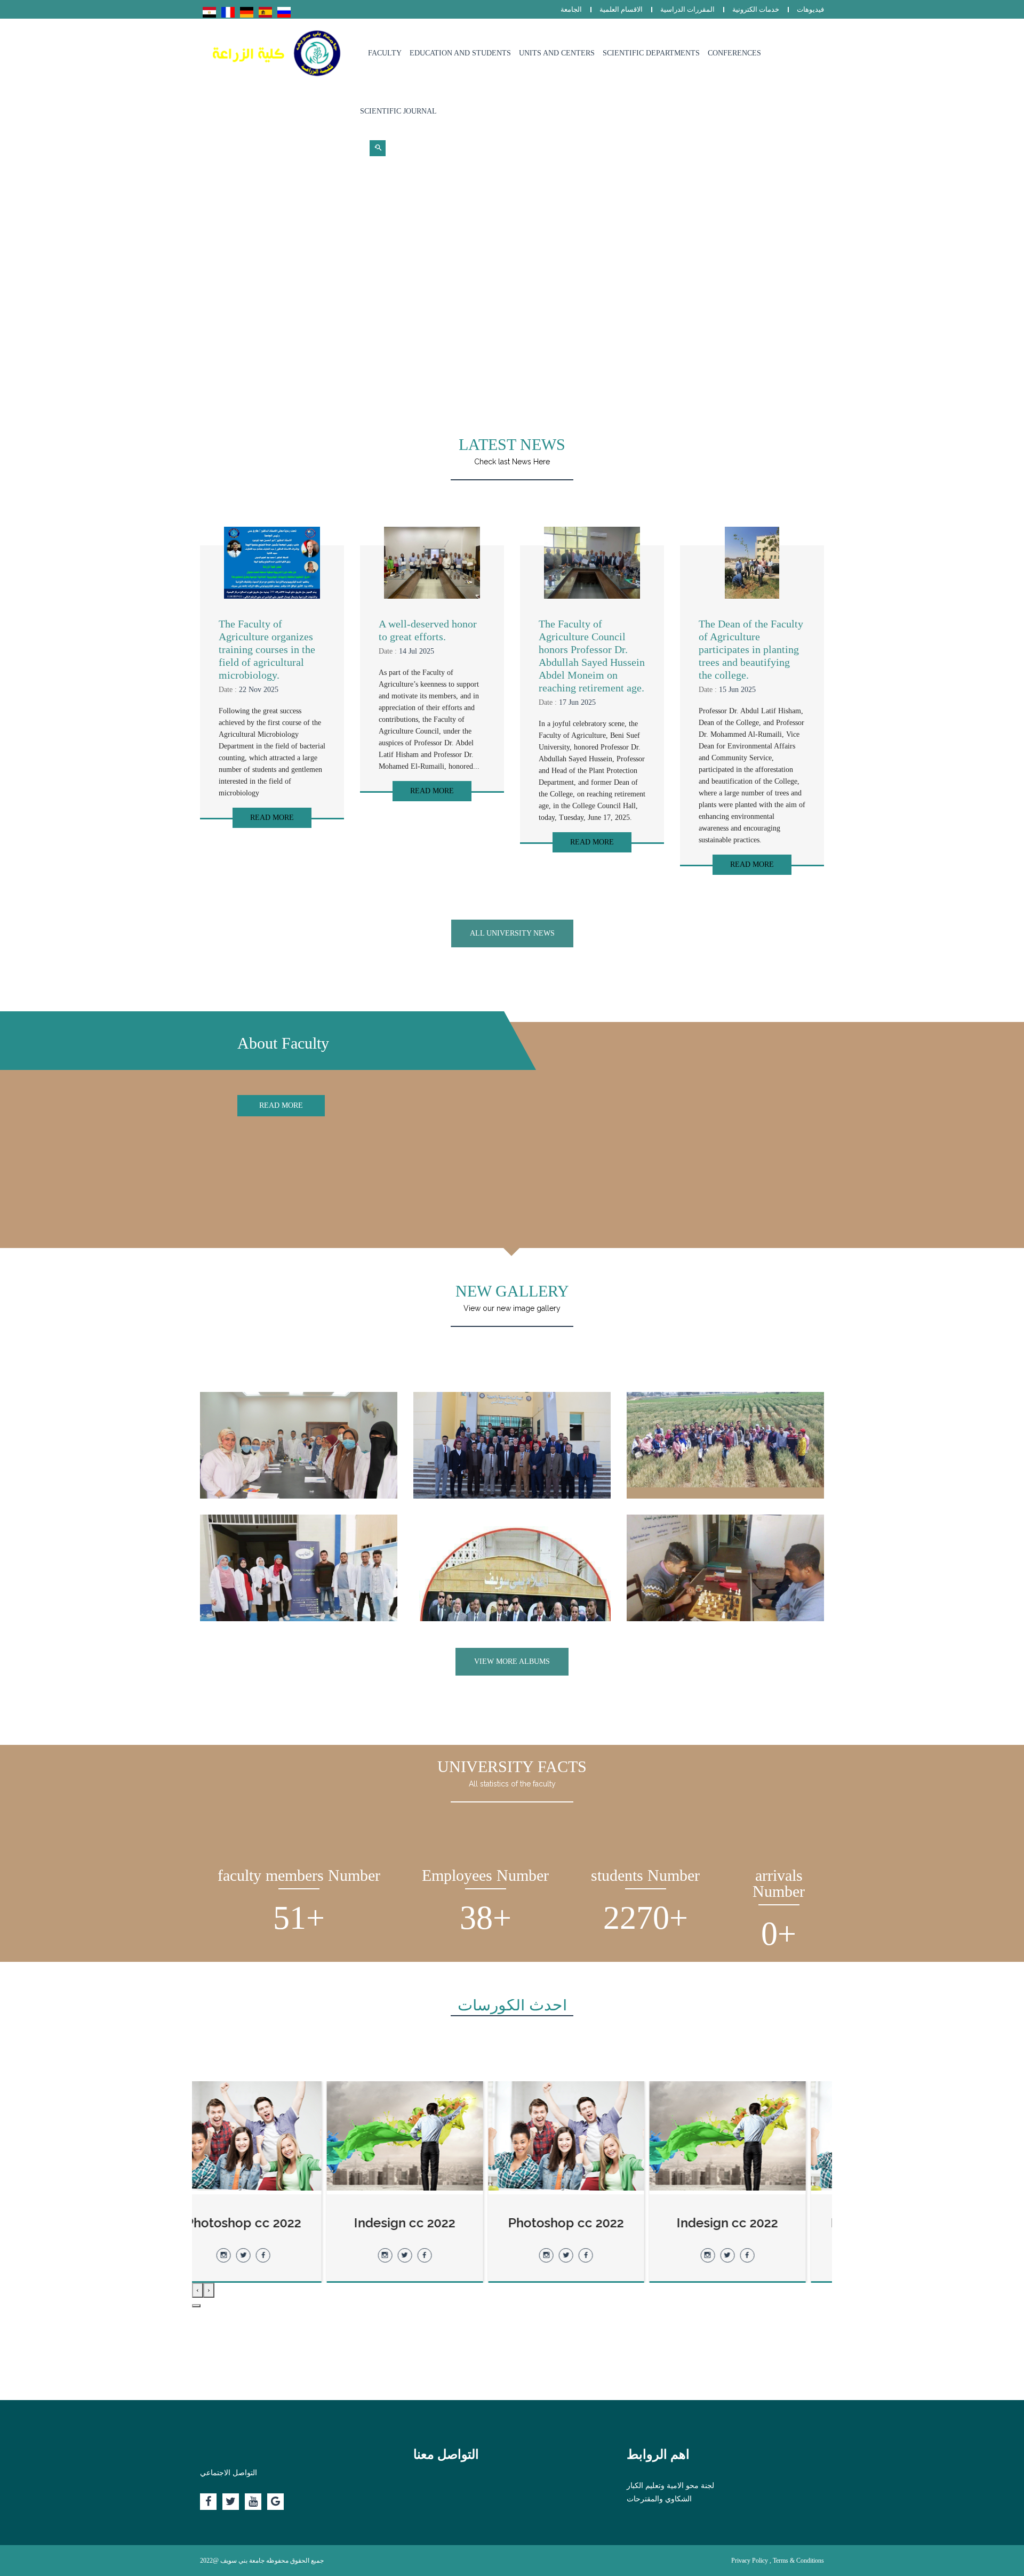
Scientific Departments (651, 53)
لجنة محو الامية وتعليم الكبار (670, 2486)
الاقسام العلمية (621, 9)
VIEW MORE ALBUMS (512, 1661)
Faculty (385, 53)
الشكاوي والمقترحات (659, 2499)
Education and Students (460, 53)
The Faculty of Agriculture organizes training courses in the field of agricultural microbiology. (267, 649)
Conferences (734, 53)
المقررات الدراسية (687, 9)
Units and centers (557, 53)
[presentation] (209, 2290)
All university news (512, 933)
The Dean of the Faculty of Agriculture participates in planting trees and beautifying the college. (751, 649)
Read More (272, 818)
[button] (196, 2306)
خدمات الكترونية (756, 9)
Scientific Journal (398, 111)
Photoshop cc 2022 (593, 2223)
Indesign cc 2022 (754, 2223)
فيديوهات (810, 9)
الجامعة (571, 9)
